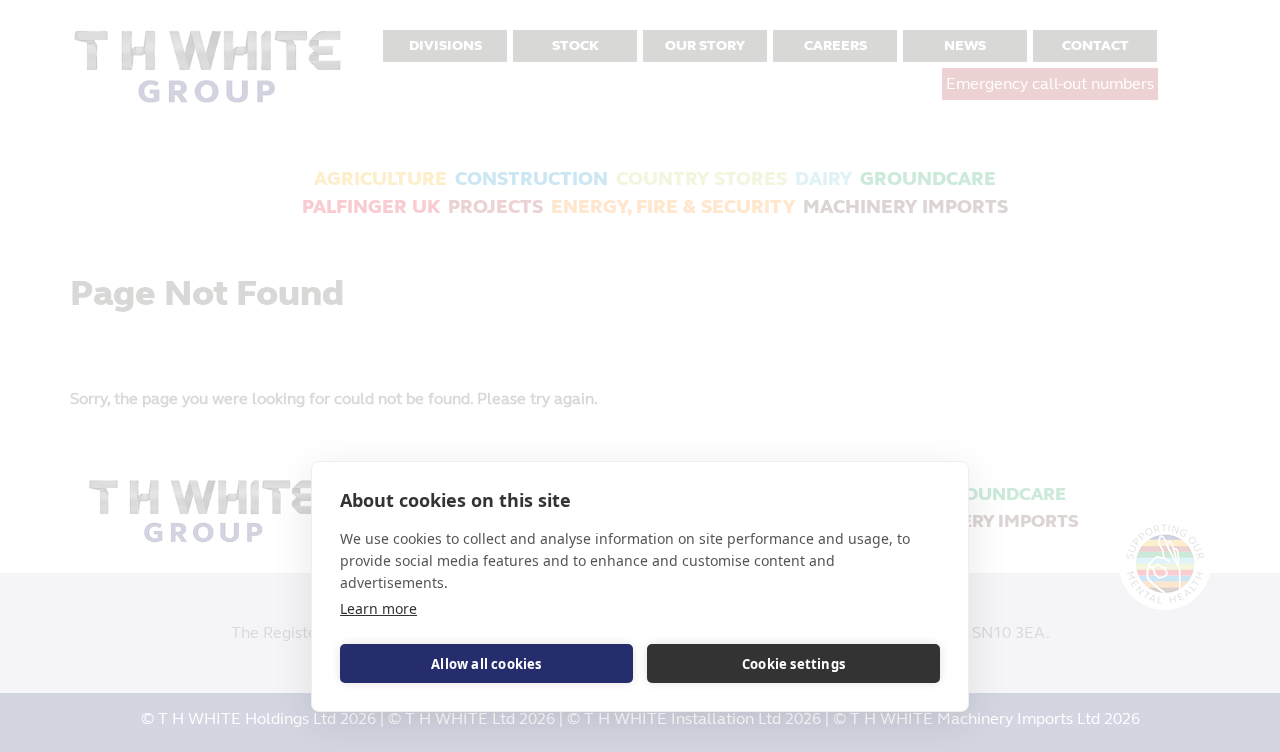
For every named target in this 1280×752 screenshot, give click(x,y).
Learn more (378, 608)
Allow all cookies (486, 664)
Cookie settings (793, 664)
